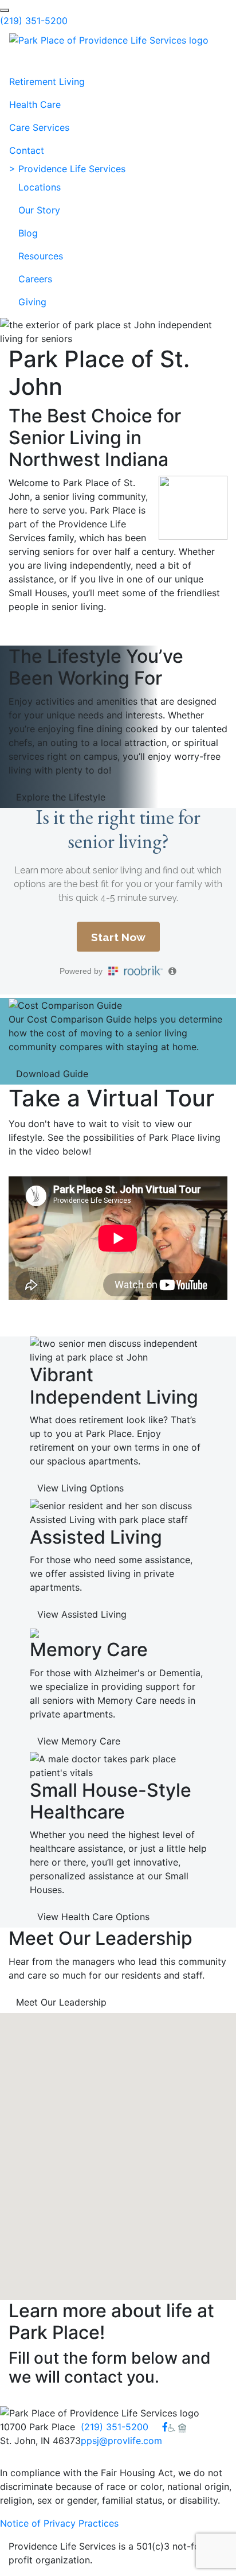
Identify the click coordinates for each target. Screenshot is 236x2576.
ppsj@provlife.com (121, 2441)
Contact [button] (27, 150)
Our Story (39, 210)
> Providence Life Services (67, 169)
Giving (32, 302)
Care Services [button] (39, 127)
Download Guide (52, 1074)
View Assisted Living (82, 1614)
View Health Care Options (93, 1917)
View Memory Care (79, 1741)
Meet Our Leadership (61, 2002)
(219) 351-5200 (34, 21)
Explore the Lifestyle (61, 797)
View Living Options (80, 1488)
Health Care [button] (35, 104)
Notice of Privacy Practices (59, 2523)
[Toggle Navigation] (25, 59)
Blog (28, 233)
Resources (41, 256)
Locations (40, 187)
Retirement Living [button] (47, 81)
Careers (35, 279)
